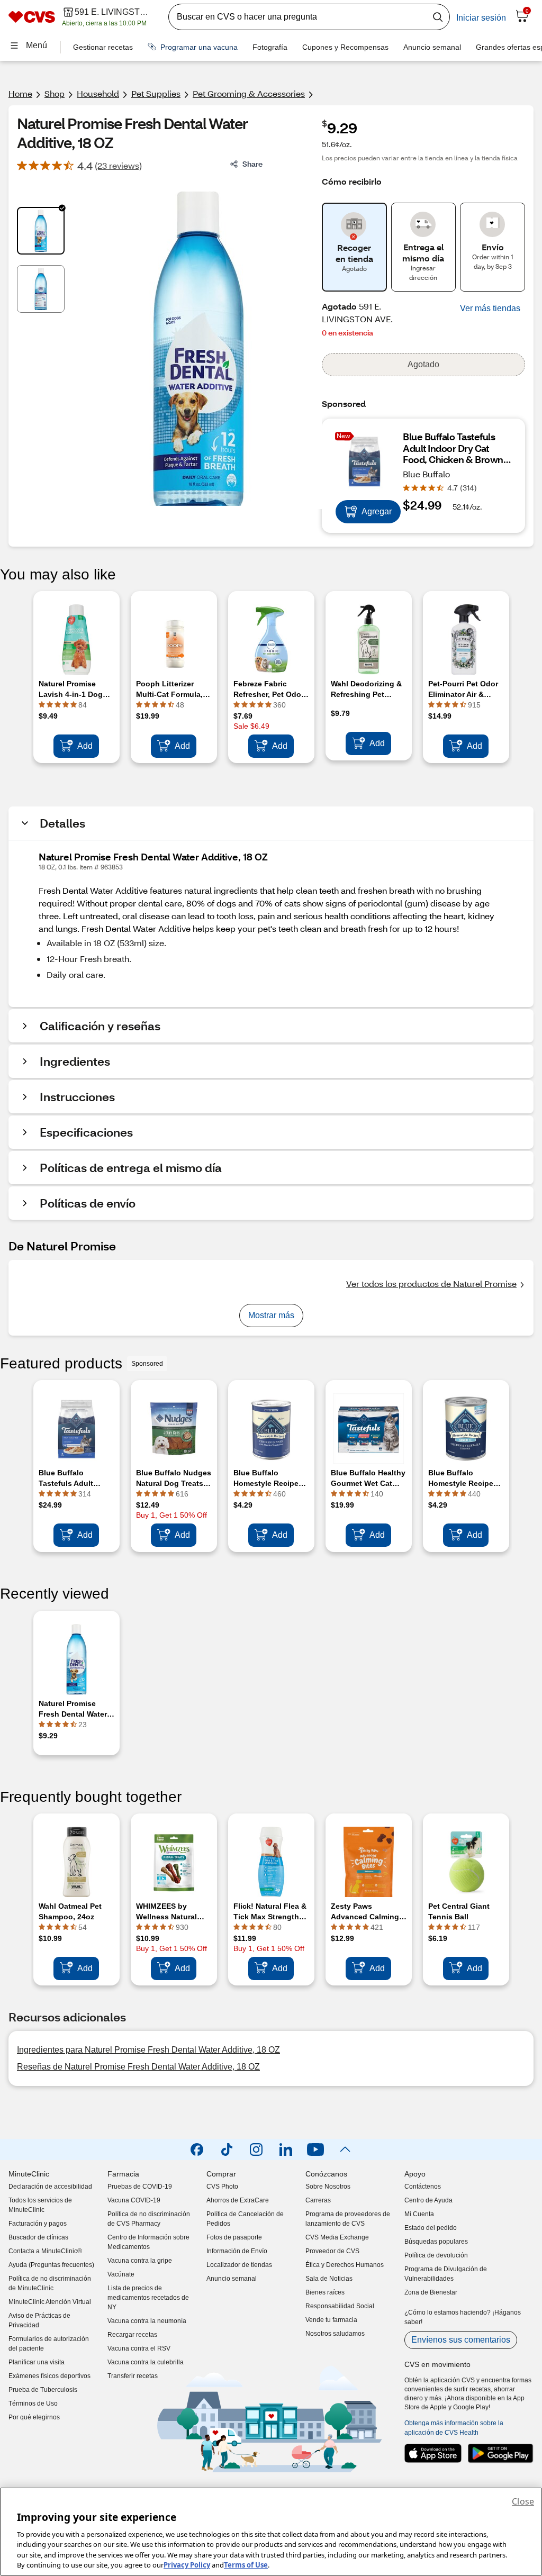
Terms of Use (246, 2565)
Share (252, 164)
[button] (490, 309)
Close (523, 2501)
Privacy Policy (187, 2565)
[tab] (41, 231)
